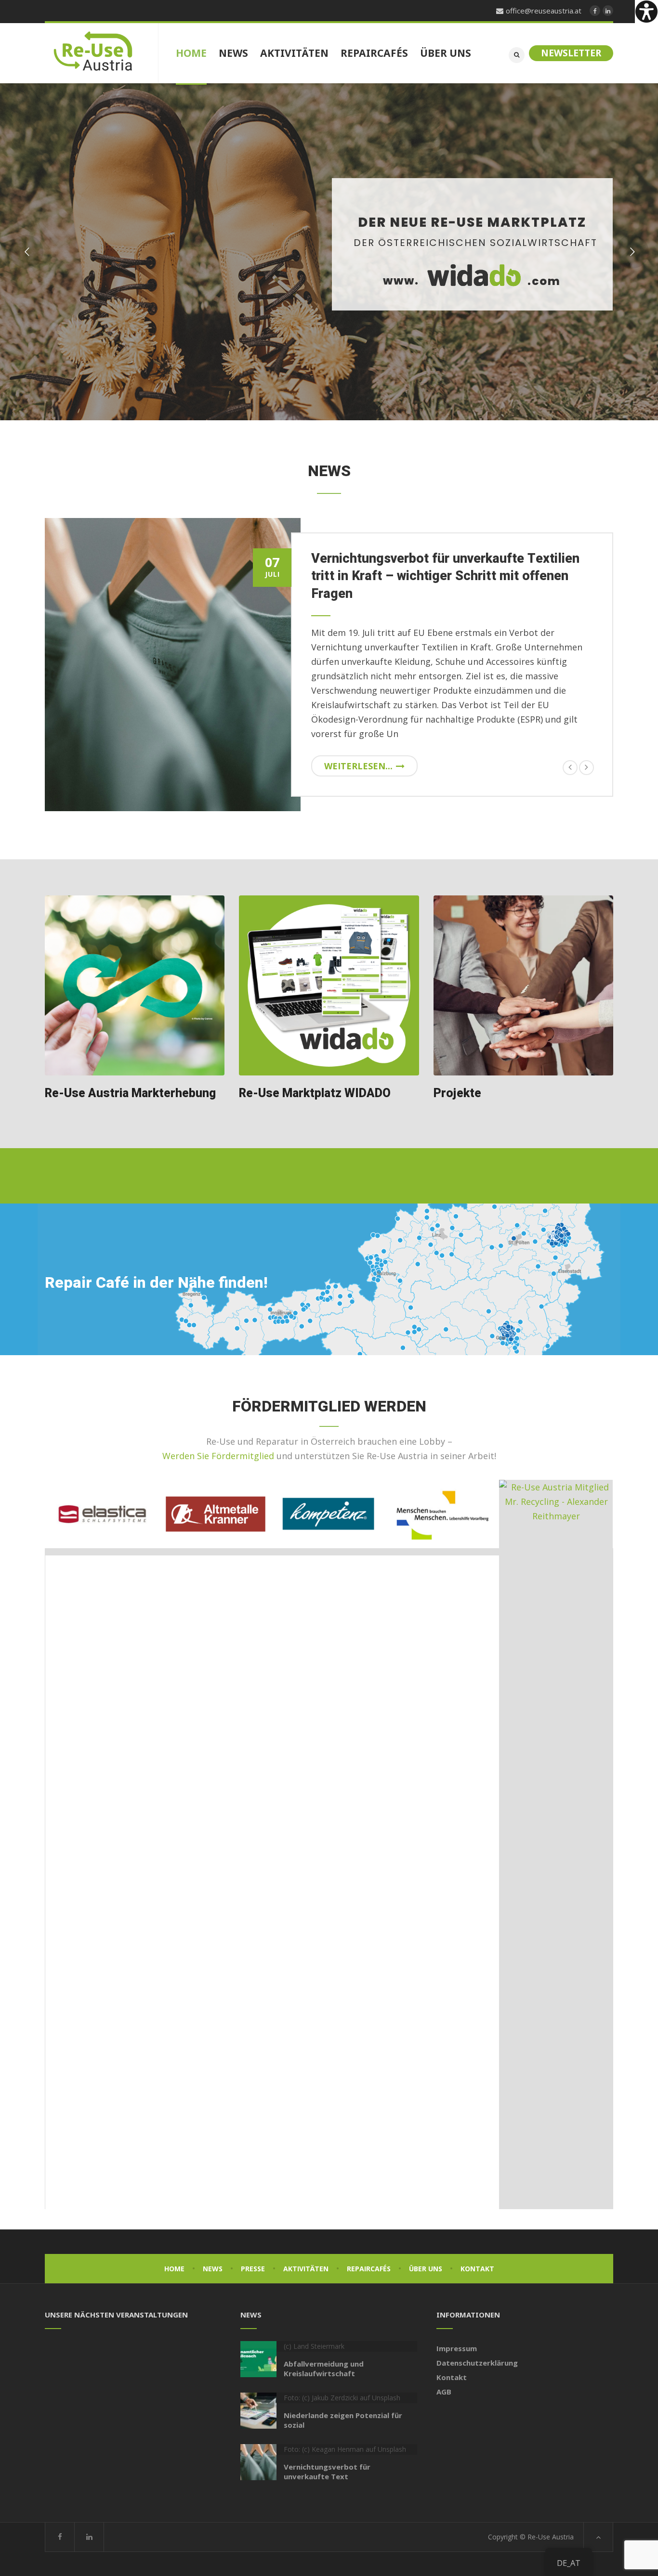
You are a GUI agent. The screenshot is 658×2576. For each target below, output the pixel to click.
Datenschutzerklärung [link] (477, 2363)
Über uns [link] (426, 2269)
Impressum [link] (457, 2348)
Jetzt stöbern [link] (480, 332)
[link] (646, 12)
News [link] (213, 2269)
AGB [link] (444, 2392)
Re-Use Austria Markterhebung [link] (130, 1094)
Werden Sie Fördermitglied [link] (218, 1456)
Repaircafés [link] (369, 2269)
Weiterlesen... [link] (358, 766)
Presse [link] (253, 2269)
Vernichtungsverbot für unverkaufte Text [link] (327, 2472)
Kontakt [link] (477, 2269)
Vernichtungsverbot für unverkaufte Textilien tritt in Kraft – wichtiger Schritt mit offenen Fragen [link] (445, 576)
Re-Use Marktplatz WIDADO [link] (315, 1094)
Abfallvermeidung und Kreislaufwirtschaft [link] (324, 2369)
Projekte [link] (457, 1094)
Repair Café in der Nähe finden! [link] (156, 1283)
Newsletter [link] (571, 53)
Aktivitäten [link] (306, 2269)
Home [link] (174, 2269)
